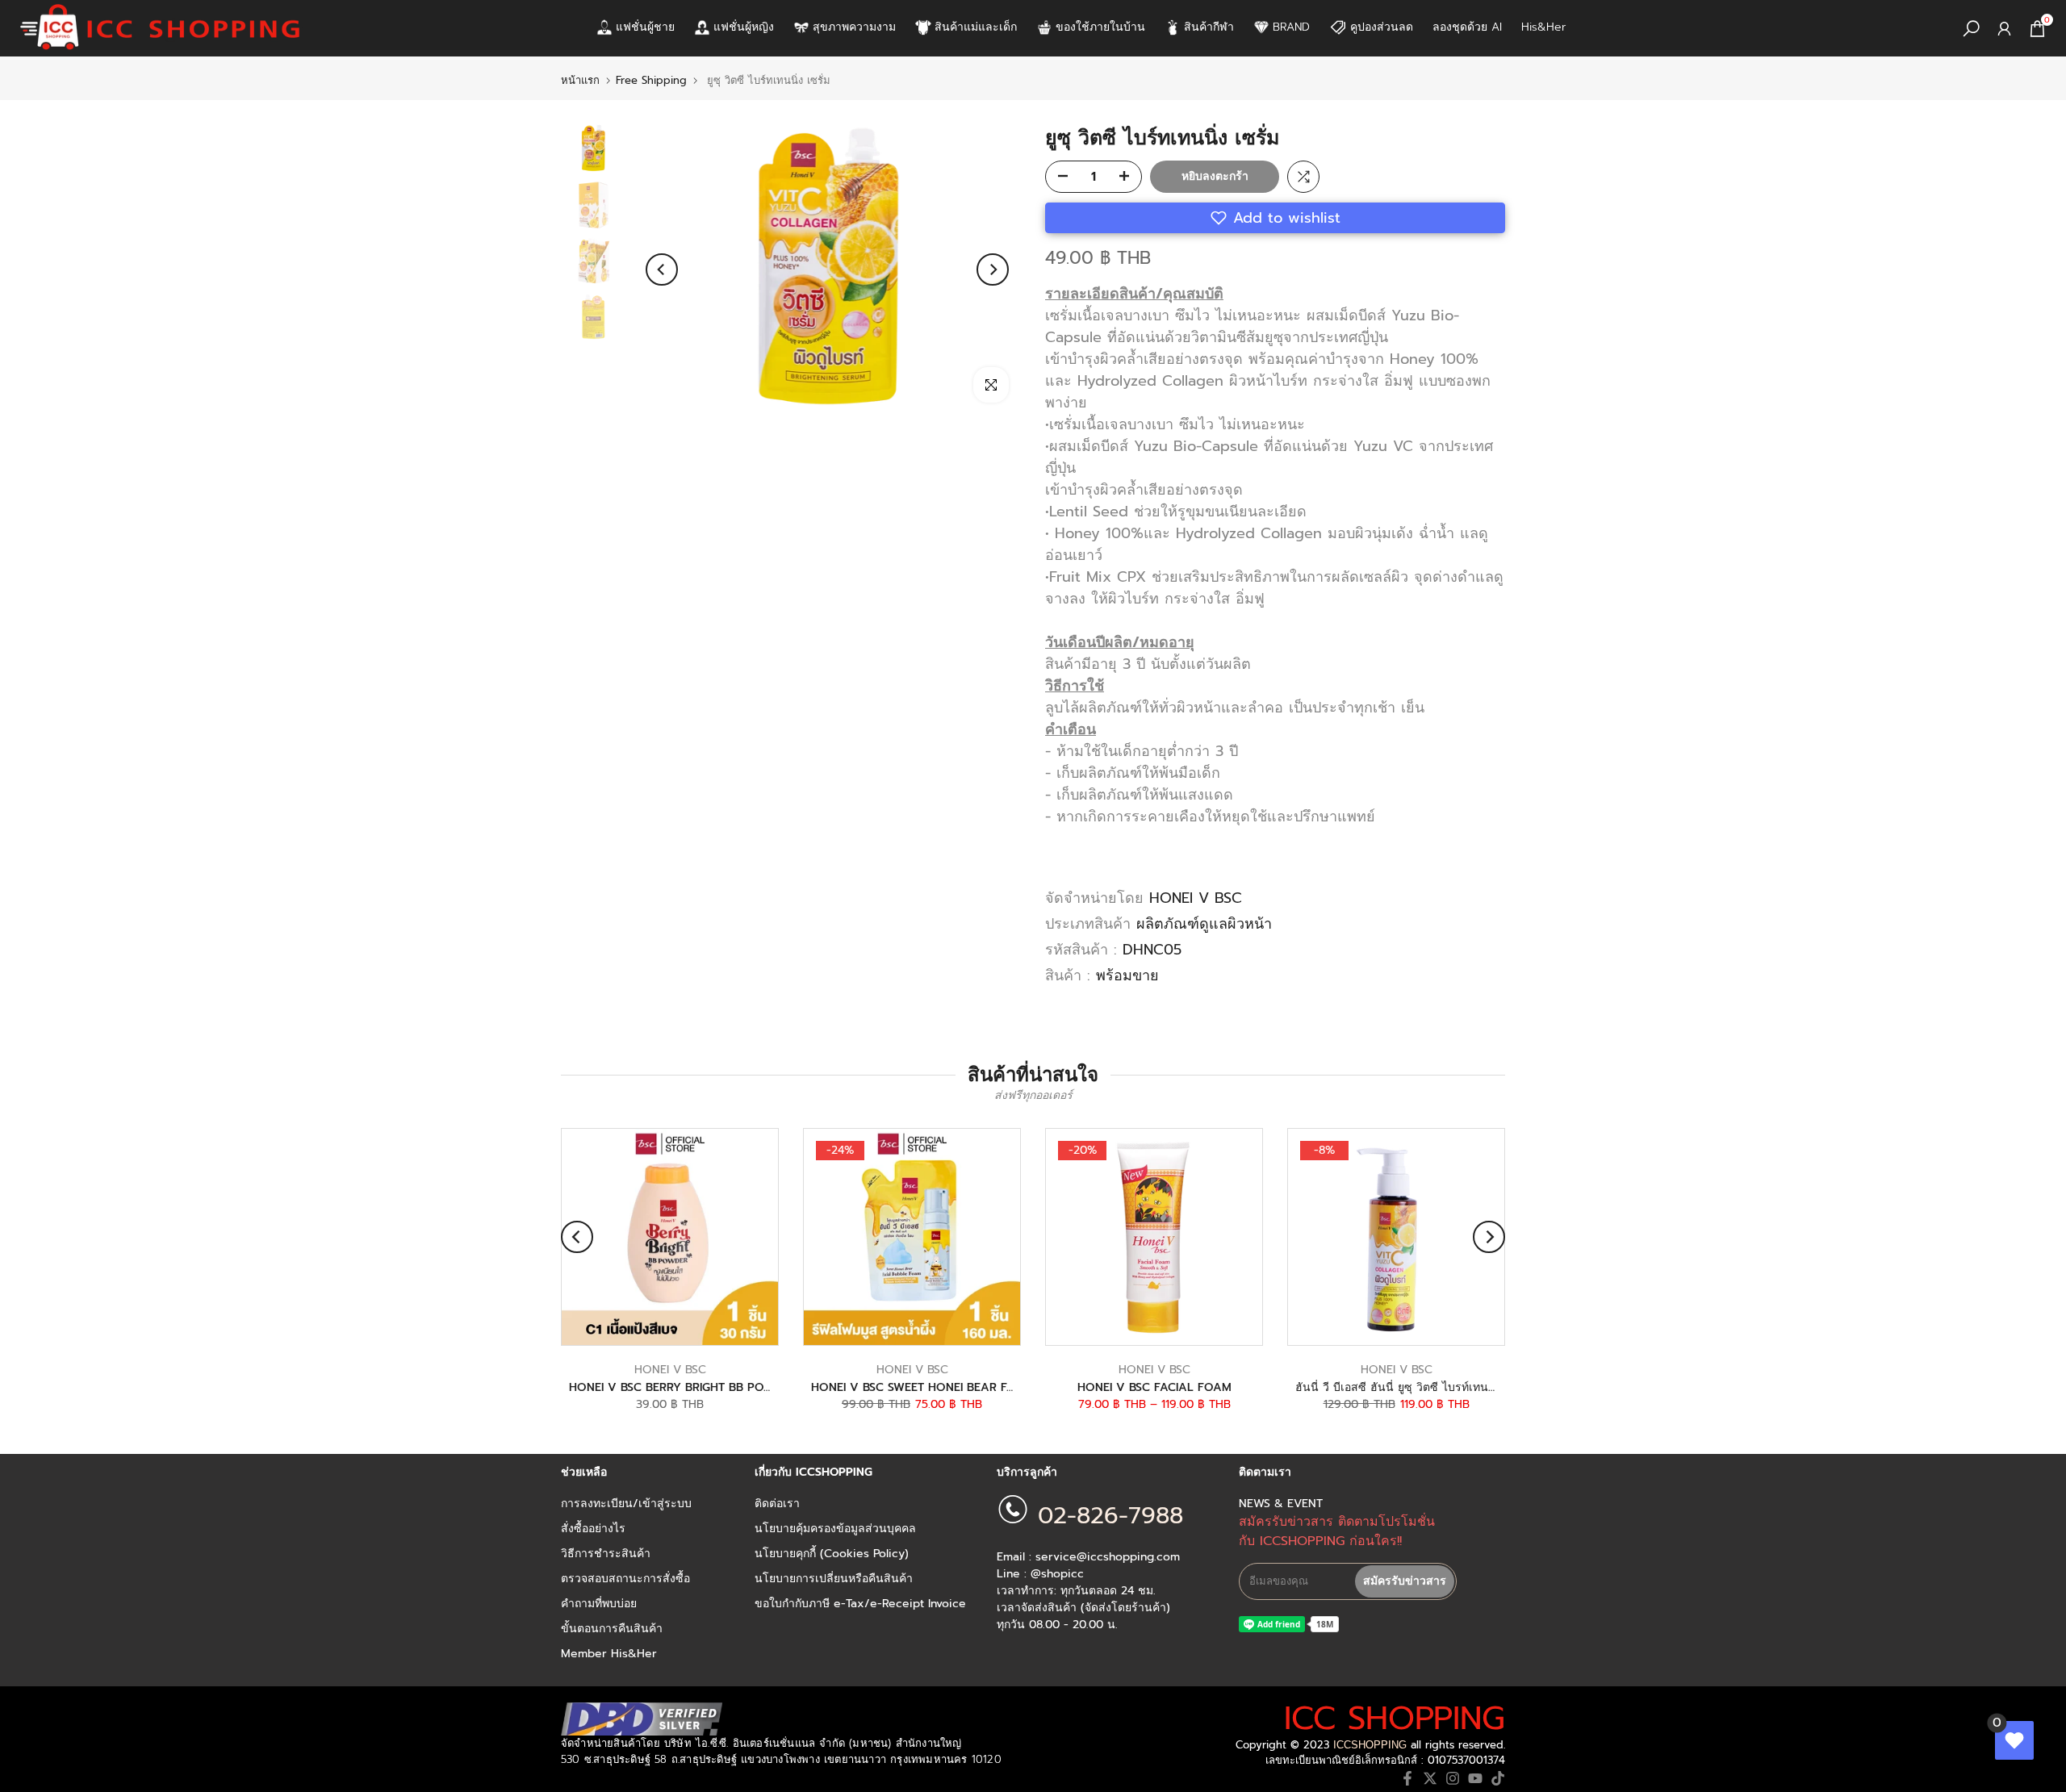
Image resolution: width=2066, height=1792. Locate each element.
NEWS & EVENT (1281, 1504)
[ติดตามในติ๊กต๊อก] (1498, 1778)
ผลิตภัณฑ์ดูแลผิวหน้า (1204, 924)
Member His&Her (609, 1654)
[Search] (1971, 29)
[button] (1275, 218)
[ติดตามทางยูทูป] (1475, 1778)
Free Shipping (651, 80)
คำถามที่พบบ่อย (599, 1604)
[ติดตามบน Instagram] (1453, 1778)
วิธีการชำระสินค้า (606, 1554)
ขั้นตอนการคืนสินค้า (612, 1629)
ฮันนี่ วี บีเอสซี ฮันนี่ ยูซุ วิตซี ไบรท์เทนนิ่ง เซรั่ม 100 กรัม (1438, 1387)
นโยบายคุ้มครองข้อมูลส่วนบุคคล (835, 1529)
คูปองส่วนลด (1382, 27)
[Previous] (662, 269)
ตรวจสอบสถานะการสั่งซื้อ (625, 1579)
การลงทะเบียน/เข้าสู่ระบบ (626, 1504)
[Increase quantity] (1129, 178)
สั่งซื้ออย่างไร (593, 1529)
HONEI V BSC (1196, 898)
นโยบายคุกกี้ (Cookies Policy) (832, 1554)
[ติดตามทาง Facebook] (1407, 1778)
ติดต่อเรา (777, 1504)
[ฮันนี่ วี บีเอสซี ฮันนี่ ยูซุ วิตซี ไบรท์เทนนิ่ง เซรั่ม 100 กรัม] (1396, 1237)
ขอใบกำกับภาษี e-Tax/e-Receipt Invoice (860, 1604)
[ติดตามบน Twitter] (1430, 1778)
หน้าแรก (580, 80)
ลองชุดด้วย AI (1467, 27)
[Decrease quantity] (1058, 178)
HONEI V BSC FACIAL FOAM (1154, 1387)
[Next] (993, 269)
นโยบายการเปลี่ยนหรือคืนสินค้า (834, 1579)
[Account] (2004, 29)
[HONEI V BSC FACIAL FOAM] (1154, 1237)
